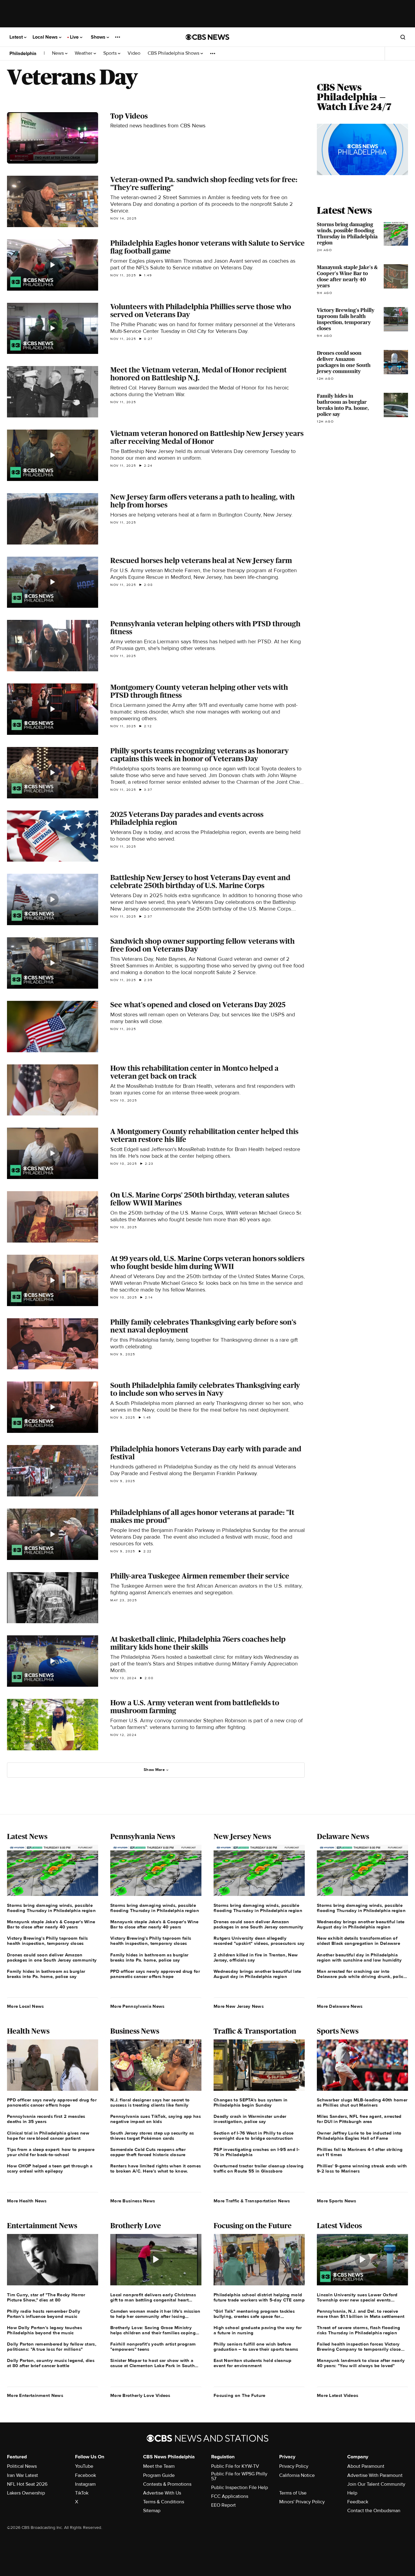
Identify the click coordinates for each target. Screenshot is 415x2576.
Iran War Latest (22, 2475)
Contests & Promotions (167, 2484)
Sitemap (152, 2511)
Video (134, 53)
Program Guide (159, 2475)
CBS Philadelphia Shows (174, 53)
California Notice (297, 2475)
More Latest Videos (338, 2395)
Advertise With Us (162, 2493)
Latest (17, 37)
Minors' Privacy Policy (302, 2502)
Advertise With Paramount (375, 2475)
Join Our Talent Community (376, 2484)
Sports (111, 53)
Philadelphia (23, 54)
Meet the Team (159, 2466)
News (58, 53)
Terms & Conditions (164, 2502)
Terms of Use (293, 2493)
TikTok (82, 2493)
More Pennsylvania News (137, 2006)
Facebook (86, 2475)
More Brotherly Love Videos (140, 2395)
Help (352, 2493)
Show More (154, 1770)
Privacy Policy (294, 2466)
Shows (99, 37)
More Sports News (337, 2201)
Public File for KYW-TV (235, 2466)
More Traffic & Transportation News (252, 2201)
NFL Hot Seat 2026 (27, 2484)
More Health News (27, 2201)
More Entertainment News (35, 2395)
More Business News (133, 2201)
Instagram (85, 2484)
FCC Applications (230, 2496)
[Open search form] (403, 37)
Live (75, 37)
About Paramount (366, 2466)
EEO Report (223, 2505)
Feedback (358, 2502)
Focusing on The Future (240, 2395)
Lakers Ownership (26, 2493)
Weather (84, 53)
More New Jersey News (239, 2006)
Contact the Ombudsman (374, 2511)
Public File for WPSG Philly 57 (239, 2476)
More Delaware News (340, 2006)
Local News (46, 37)
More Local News (26, 2006)
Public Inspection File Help (240, 2488)
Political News (22, 2466)
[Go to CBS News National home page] (207, 37)
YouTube (84, 2466)
